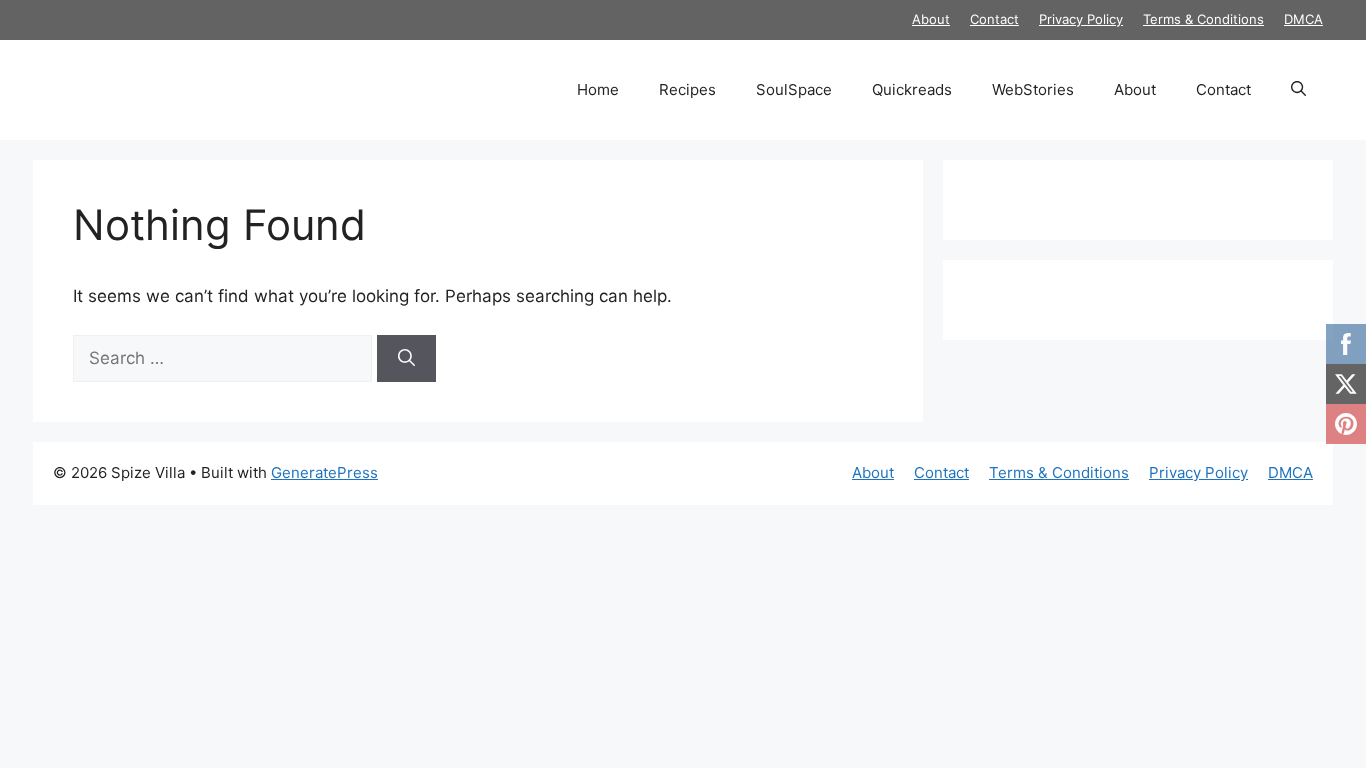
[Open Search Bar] (1298, 90)
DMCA (1303, 19)
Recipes (687, 89)
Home (598, 89)
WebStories (1033, 89)
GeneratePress (324, 472)
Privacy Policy (1081, 19)
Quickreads (912, 89)
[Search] (406, 359)
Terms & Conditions (1203, 19)
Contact (994, 19)
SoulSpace (794, 89)
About (931, 19)
